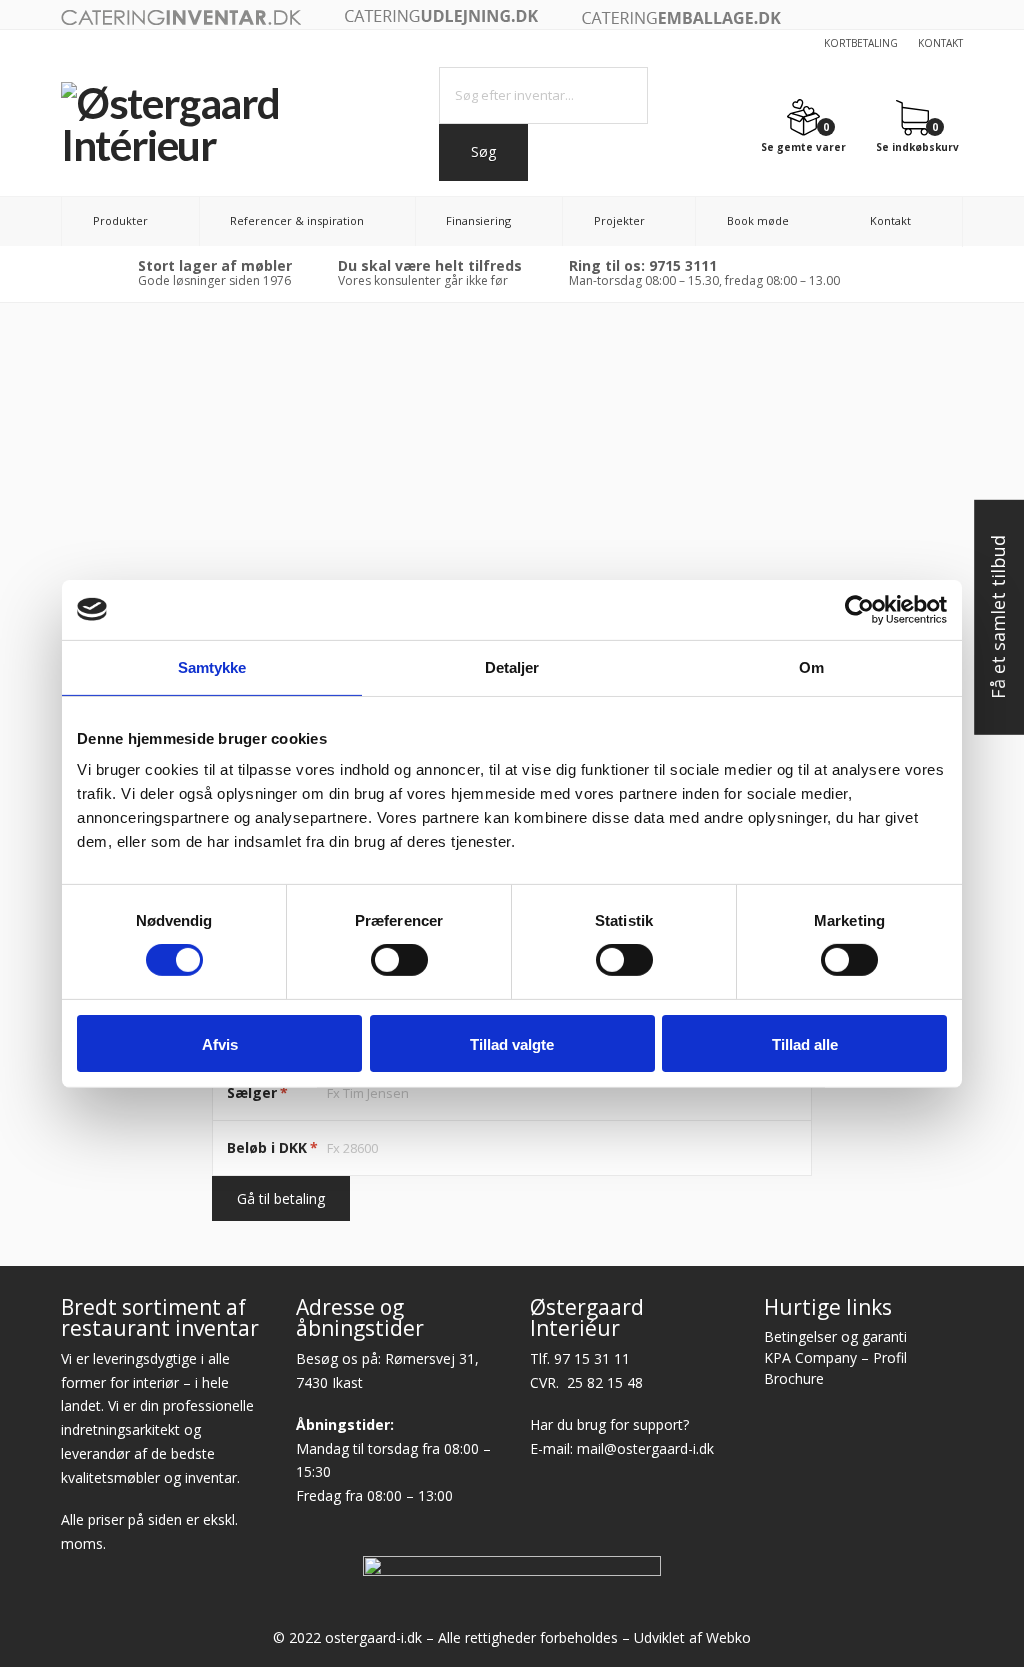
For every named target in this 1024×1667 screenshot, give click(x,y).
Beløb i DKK (272, 1147)
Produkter (120, 220)
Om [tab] (811, 666)
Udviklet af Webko (692, 1637)
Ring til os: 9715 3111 (643, 265)
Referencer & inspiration (297, 220)
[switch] (399, 960)
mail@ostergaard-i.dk (645, 1448)
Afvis (220, 1044)
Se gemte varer (803, 146)
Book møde (758, 220)
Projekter (619, 220)
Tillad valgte (512, 1044)
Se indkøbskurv (917, 146)
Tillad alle (805, 1044)
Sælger (257, 1092)
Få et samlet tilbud (998, 618)
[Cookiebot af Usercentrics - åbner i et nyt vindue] (859, 609)
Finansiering (478, 220)
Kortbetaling (861, 43)
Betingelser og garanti (835, 1336)
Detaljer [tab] (512, 666)
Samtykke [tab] (212, 666)
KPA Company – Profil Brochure (835, 1368)
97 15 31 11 (592, 1358)
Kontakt (940, 43)
